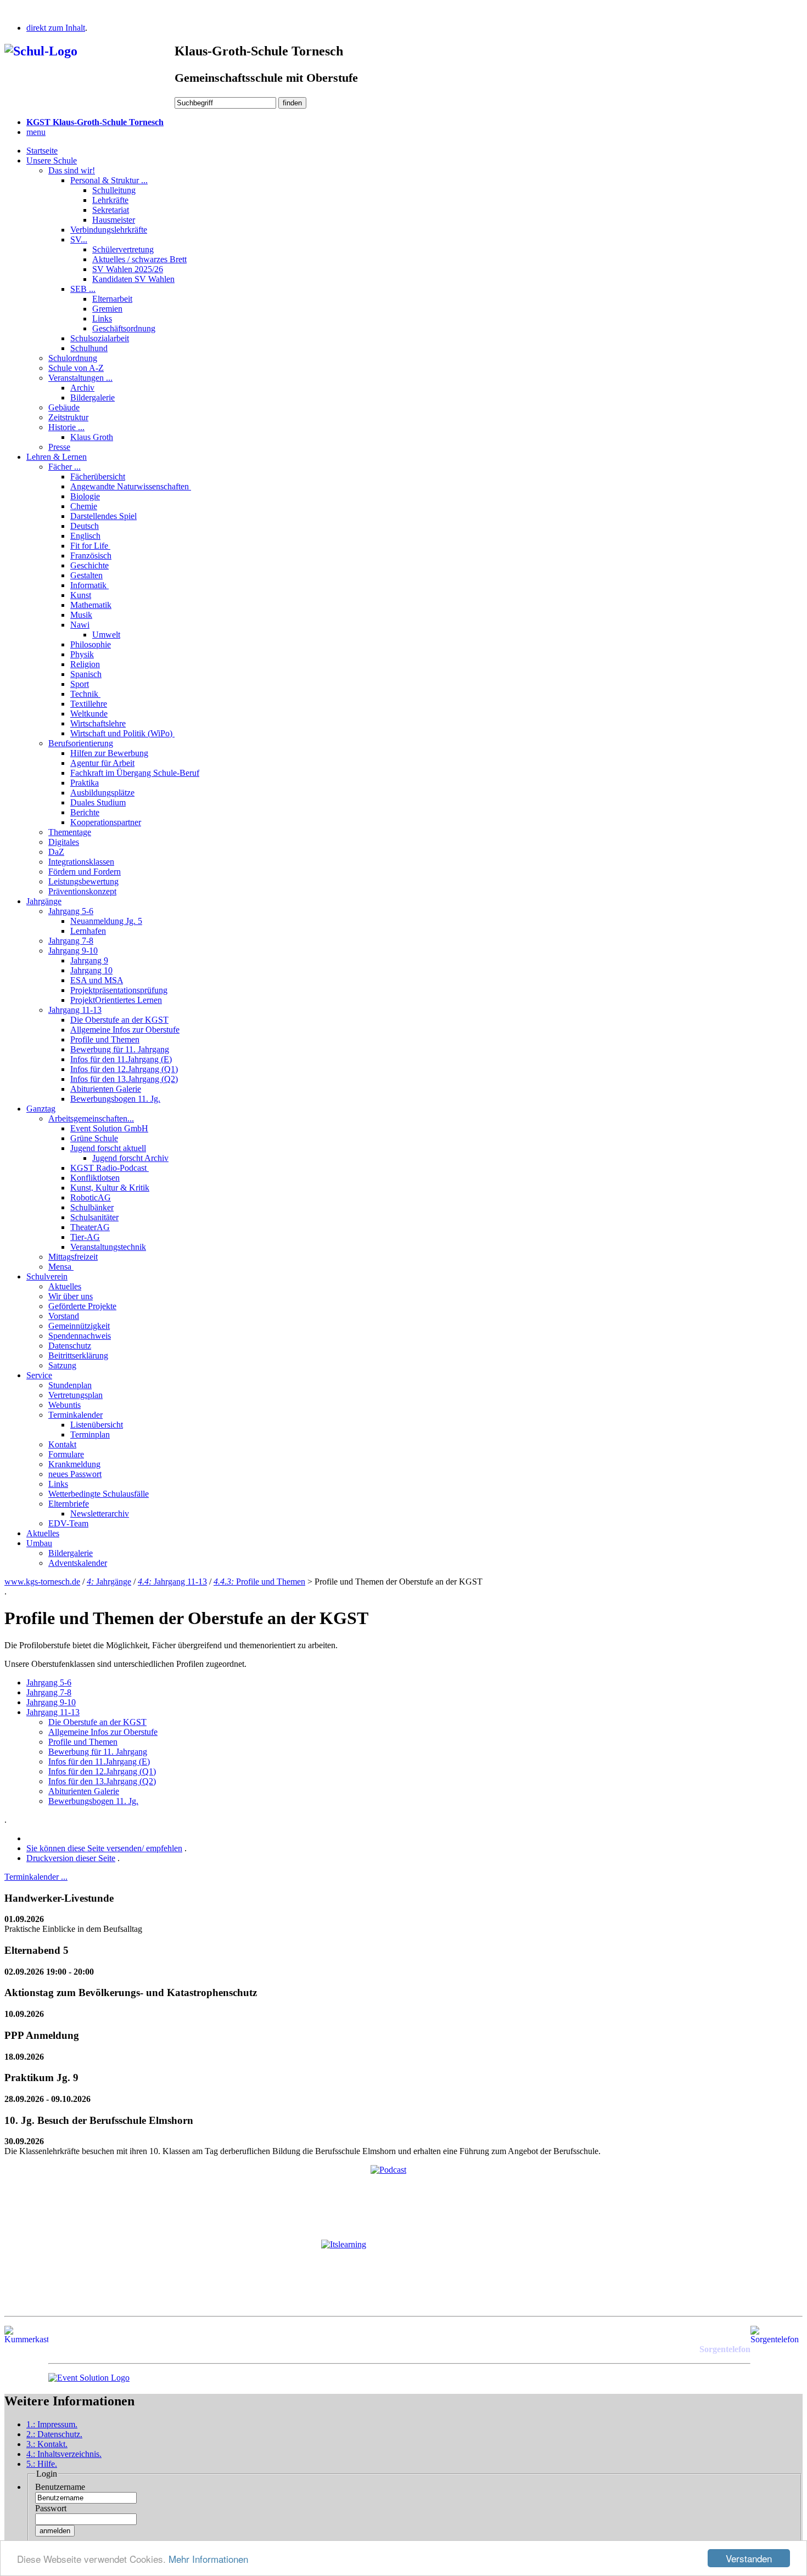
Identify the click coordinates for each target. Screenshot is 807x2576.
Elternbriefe (69, 1504)
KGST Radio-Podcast (110, 1168)
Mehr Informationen (208, 2559)
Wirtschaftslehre (98, 723)
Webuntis (65, 1405)
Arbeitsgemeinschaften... (91, 1118)
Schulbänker (92, 1207)
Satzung (62, 1365)
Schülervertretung (123, 249)
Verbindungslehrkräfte (109, 230)
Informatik (89, 585)
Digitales (64, 842)
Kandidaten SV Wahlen (133, 279)
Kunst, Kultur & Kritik (110, 1188)
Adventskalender (78, 1563)
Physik (82, 654)
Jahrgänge (44, 901)
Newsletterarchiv (100, 1514)
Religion (85, 664)
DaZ (56, 852)
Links (102, 319)
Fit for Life (90, 546)
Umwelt (106, 635)
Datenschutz (70, 1346)
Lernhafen (88, 931)
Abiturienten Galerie (106, 1089)
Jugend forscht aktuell (108, 1148)
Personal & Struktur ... (109, 180)
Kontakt (62, 1444)
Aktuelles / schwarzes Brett (139, 259)
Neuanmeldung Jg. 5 (106, 921)
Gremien (107, 309)
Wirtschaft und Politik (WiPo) (122, 733)
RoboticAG (91, 1197)
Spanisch (86, 674)
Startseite (42, 151)
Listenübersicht (97, 1425)
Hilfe (42, 2464)
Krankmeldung (74, 1464)
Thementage (70, 832)
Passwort (51, 2508)
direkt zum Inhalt (56, 28)
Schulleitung (114, 190)
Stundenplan (70, 1385)
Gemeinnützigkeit (79, 1326)
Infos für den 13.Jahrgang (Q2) (124, 1079)
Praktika (85, 783)
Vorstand (64, 1316)
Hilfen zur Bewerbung (109, 753)
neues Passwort (75, 1474)
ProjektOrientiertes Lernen (116, 1000)
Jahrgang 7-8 (71, 941)
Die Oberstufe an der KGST (119, 1020)
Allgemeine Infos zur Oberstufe (125, 1030)
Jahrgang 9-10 (73, 951)
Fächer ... (65, 467)
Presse (59, 447)
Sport (80, 684)
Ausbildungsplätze (102, 793)
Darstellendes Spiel (103, 516)
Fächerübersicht (98, 477)
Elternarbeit (112, 299)
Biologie (85, 496)
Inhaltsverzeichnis (64, 2454)
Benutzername (60, 2487)
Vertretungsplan (75, 1395)
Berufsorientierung (81, 743)
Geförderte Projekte (82, 1306)
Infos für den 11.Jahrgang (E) (121, 1059)
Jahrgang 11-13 (75, 1010)
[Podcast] (403, 2198)
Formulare (66, 1454)
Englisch (85, 536)
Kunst (81, 595)
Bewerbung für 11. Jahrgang (120, 1049)
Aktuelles (65, 1286)
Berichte (85, 812)
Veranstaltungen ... (80, 378)
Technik (85, 694)
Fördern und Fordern (85, 872)
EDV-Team (68, 1523)
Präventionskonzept (82, 891)
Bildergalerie (93, 398)
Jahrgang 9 (89, 960)
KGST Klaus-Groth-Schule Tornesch (95, 122)
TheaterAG (90, 1227)
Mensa (61, 1267)
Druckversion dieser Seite (71, 1858)
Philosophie (91, 644)
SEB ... (83, 289)
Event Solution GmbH (109, 1128)
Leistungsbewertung (83, 881)
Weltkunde (89, 714)
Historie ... (66, 427)
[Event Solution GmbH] (89, 2378)
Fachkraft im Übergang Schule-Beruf (135, 773)
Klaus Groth (92, 437)
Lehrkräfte (110, 200)
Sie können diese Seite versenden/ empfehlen (104, 1848)
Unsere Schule (52, 160)
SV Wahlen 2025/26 (128, 269)
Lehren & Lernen (57, 457)
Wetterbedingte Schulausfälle (99, 1494)
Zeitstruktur (68, 417)
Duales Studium (98, 802)
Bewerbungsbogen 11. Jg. (115, 1099)
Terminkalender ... (36, 1877)
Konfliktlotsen (95, 1178)
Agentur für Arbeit (102, 763)
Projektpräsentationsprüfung (119, 990)
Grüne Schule (94, 1138)
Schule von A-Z (76, 368)
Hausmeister (114, 220)
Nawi (80, 625)
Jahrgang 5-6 (71, 911)
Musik (81, 615)
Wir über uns (71, 1296)
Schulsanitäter (94, 1217)
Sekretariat (111, 210)
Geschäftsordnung (124, 328)
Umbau (39, 1543)
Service (39, 1375)
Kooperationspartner (106, 822)
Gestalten (86, 575)
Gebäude (64, 407)
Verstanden (749, 2558)
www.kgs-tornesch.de (42, 1582)
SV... (79, 239)
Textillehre (89, 704)
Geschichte (89, 565)
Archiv (82, 388)
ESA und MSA (97, 980)
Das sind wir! (72, 170)
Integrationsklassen (81, 862)
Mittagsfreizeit (73, 1257)
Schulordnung (73, 358)
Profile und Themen (105, 1039)
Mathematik (91, 605)
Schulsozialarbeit (100, 338)
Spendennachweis (80, 1336)
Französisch (91, 556)
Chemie (84, 506)
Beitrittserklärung (78, 1355)
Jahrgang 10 (91, 970)
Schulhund (89, 348)
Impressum (52, 2424)
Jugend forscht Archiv (130, 1158)
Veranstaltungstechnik (108, 1247)
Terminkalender (75, 1415)
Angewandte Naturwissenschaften (131, 486)
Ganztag (41, 1109)
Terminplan (90, 1434)
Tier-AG (85, 1237)
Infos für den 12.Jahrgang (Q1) (124, 1069)
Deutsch (85, 526)
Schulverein (47, 1276)
